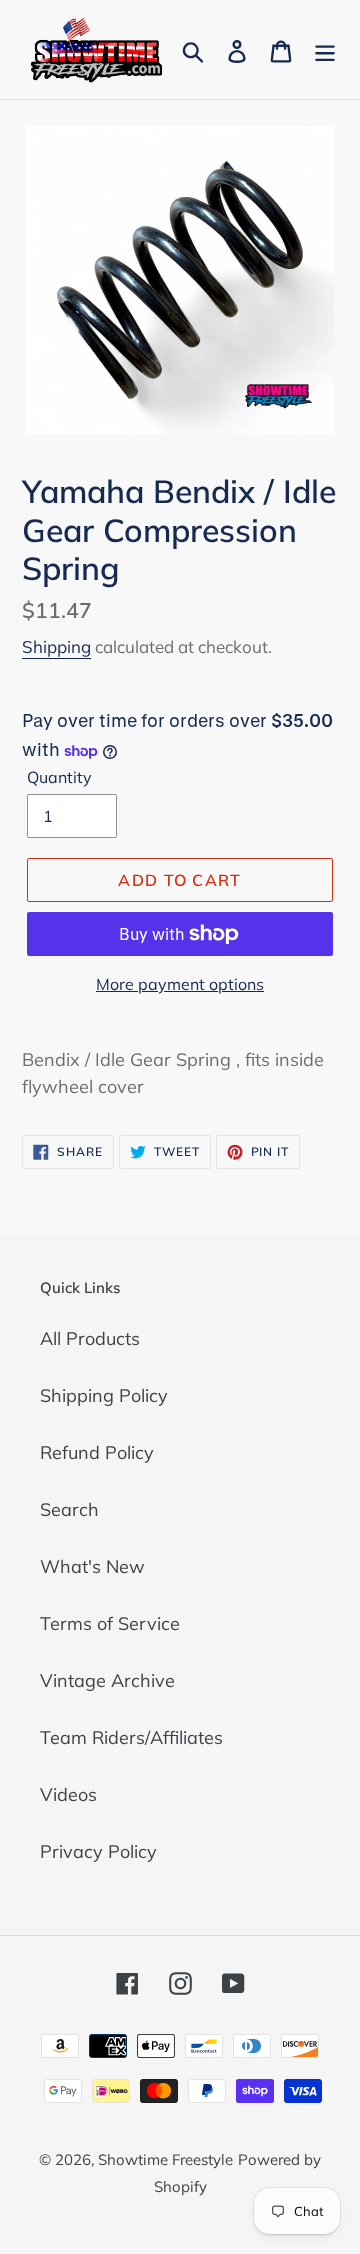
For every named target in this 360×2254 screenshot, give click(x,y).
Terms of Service (110, 1623)
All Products (90, 1338)
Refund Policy (97, 1452)
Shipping (56, 646)
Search (69, 1509)
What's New (92, 1566)
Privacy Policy (98, 1851)
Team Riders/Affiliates (131, 1737)
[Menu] (325, 49)
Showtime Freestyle (165, 2159)
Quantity (59, 777)
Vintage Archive (107, 1680)
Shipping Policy (104, 1395)
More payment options (180, 984)
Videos (68, 1794)
